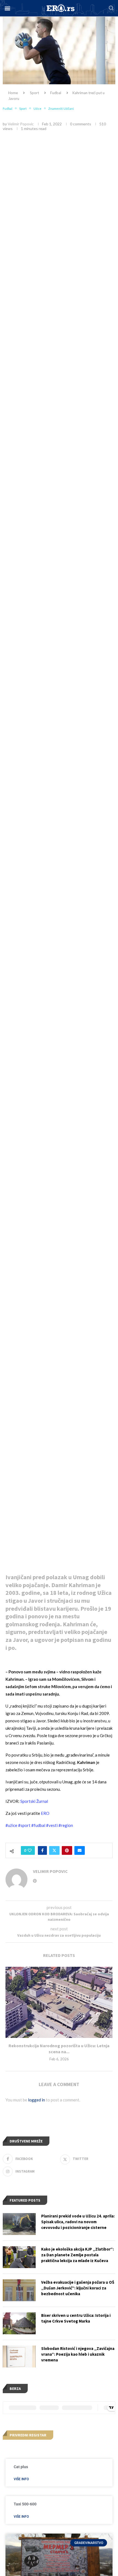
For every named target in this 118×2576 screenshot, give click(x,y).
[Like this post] (30, 1850)
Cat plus (21, 2467)
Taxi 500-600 (25, 2504)
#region (66, 1825)
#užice (11, 1825)
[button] (7, 8)
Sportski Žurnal (34, 1801)
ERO (45, 1813)
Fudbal (56, 93)
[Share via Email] (80, 1850)
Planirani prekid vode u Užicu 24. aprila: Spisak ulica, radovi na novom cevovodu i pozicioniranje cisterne (78, 2222)
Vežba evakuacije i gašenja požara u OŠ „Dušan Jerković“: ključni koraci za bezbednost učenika (78, 2288)
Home (13, 93)
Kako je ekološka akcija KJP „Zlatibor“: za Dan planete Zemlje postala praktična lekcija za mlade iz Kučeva (78, 2255)
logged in (36, 2100)
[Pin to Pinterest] (67, 1850)
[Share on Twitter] (54, 1850)
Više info (21, 2479)
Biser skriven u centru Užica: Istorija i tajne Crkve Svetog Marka (76, 2318)
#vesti (52, 1825)
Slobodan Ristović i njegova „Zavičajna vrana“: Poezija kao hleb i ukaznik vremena (78, 2354)
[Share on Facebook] (42, 1850)
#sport (24, 1825)
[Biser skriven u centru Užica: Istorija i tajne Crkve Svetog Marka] (19, 2323)
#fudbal (38, 1825)
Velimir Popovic (21, 124)
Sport (34, 93)
